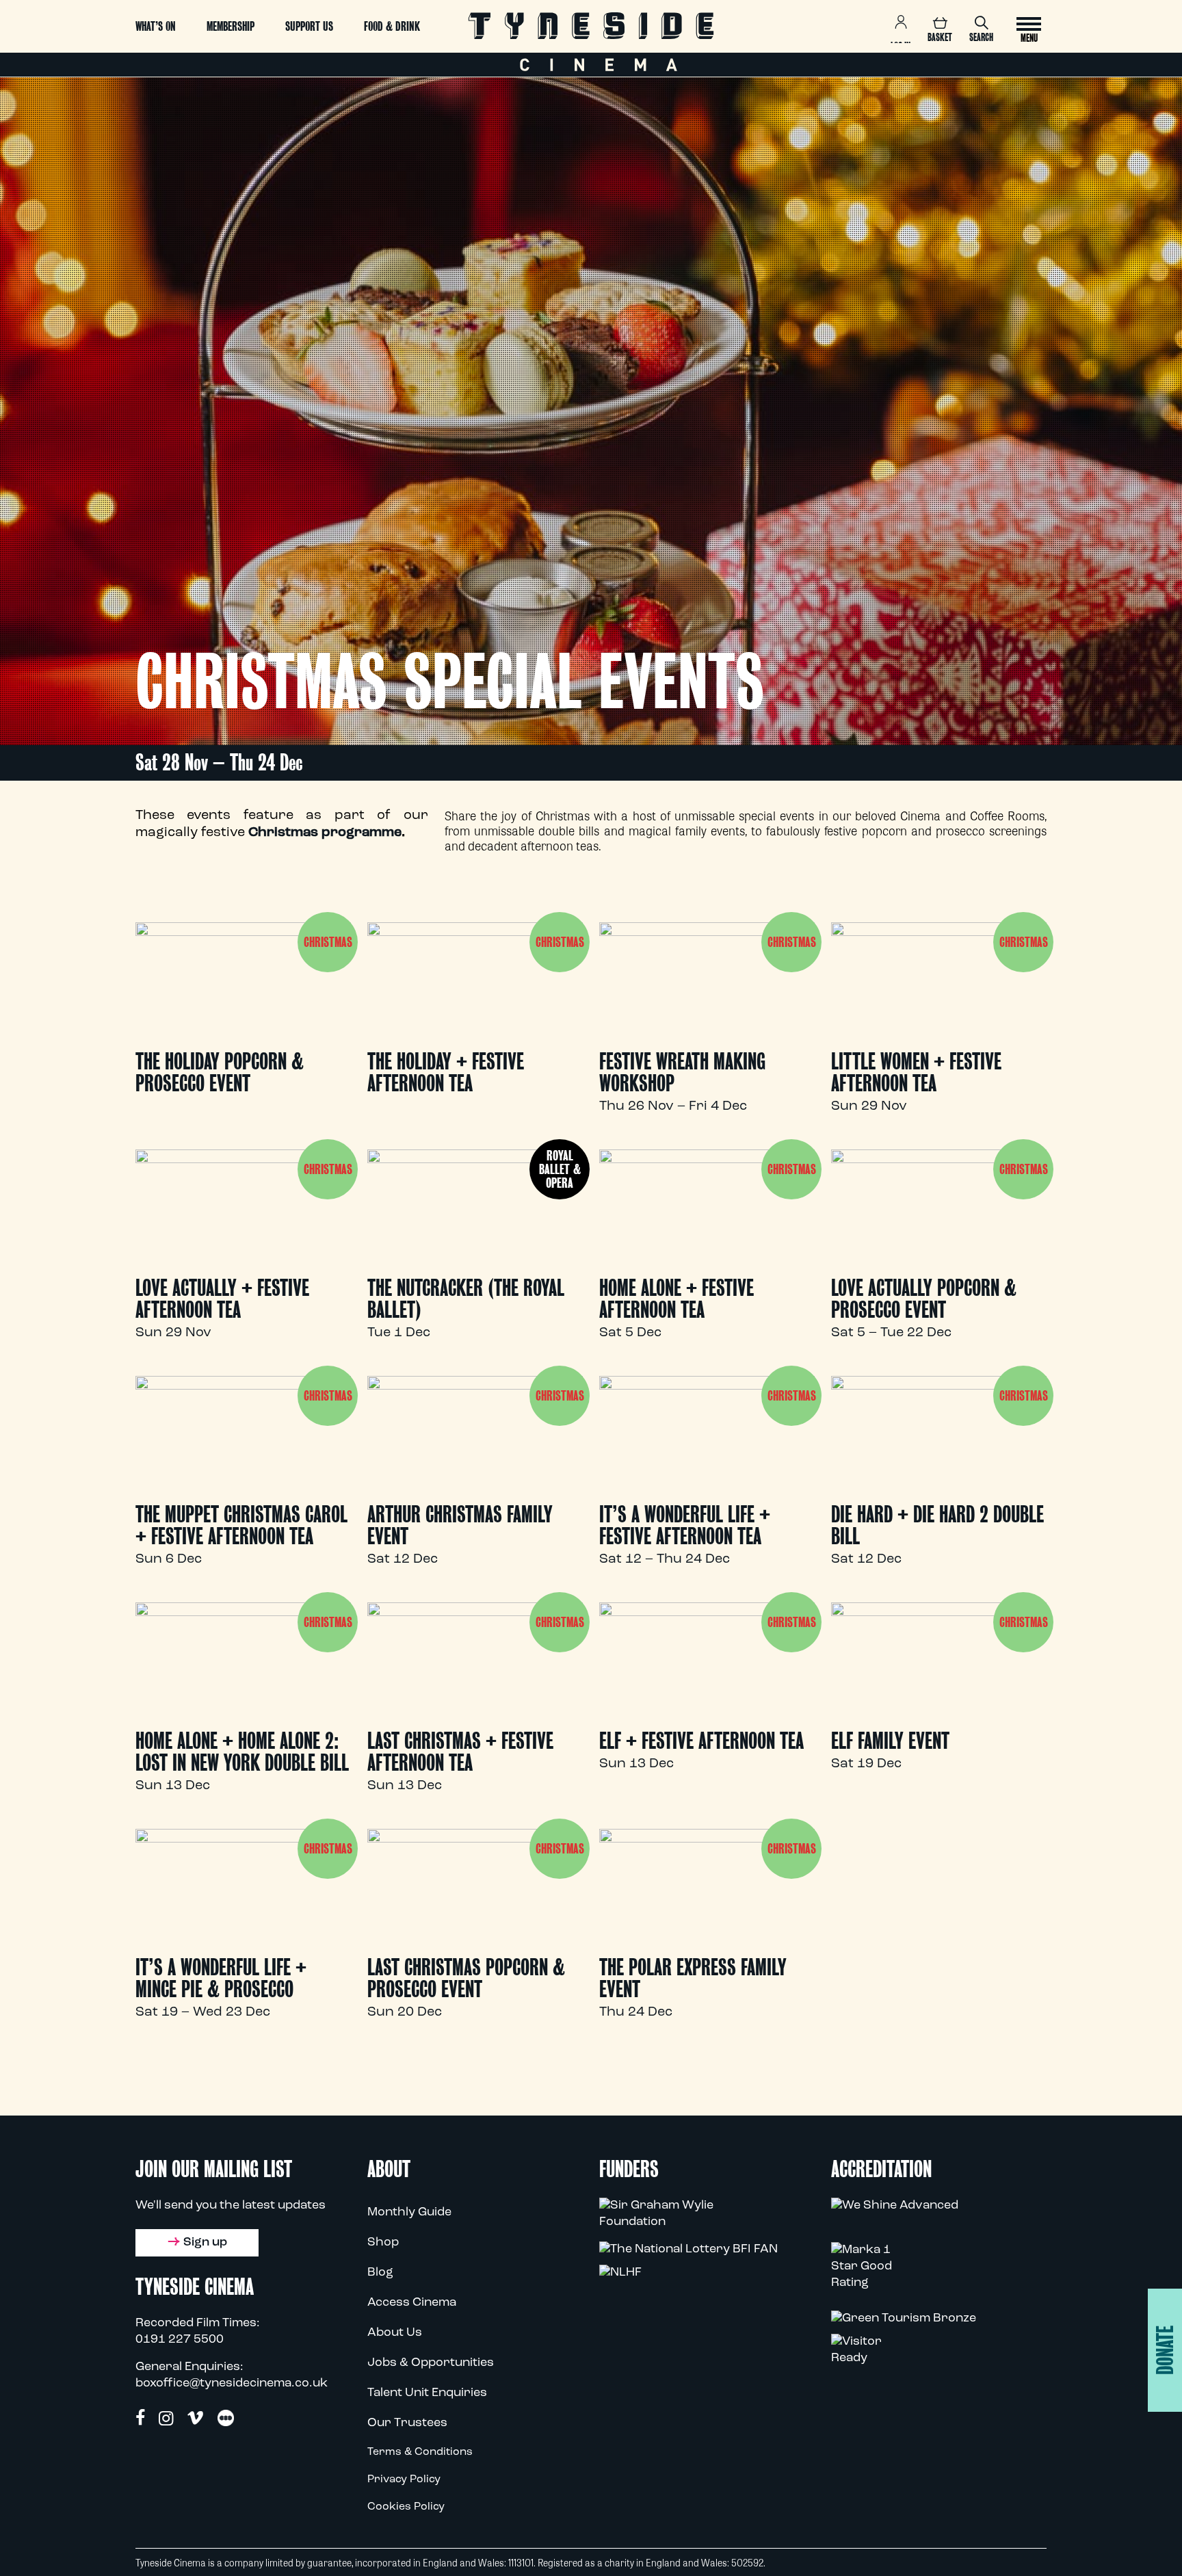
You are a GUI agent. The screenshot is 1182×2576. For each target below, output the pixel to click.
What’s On (156, 26)
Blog (380, 2273)
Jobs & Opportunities (431, 2363)
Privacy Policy (404, 2480)
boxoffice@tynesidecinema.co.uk (232, 2384)
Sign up (205, 2243)
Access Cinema (412, 2303)
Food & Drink (392, 26)
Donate (1165, 2350)
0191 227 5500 (180, 2340)
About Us (395, 2333)
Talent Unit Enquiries (427, 2393)
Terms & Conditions (420, 2452)
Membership (231, 26)
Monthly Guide (409, 2213)
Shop (383, 2243)
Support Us (309, 26)
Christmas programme (325, 833)
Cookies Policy (406, 2507)
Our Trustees (407, 2423)
